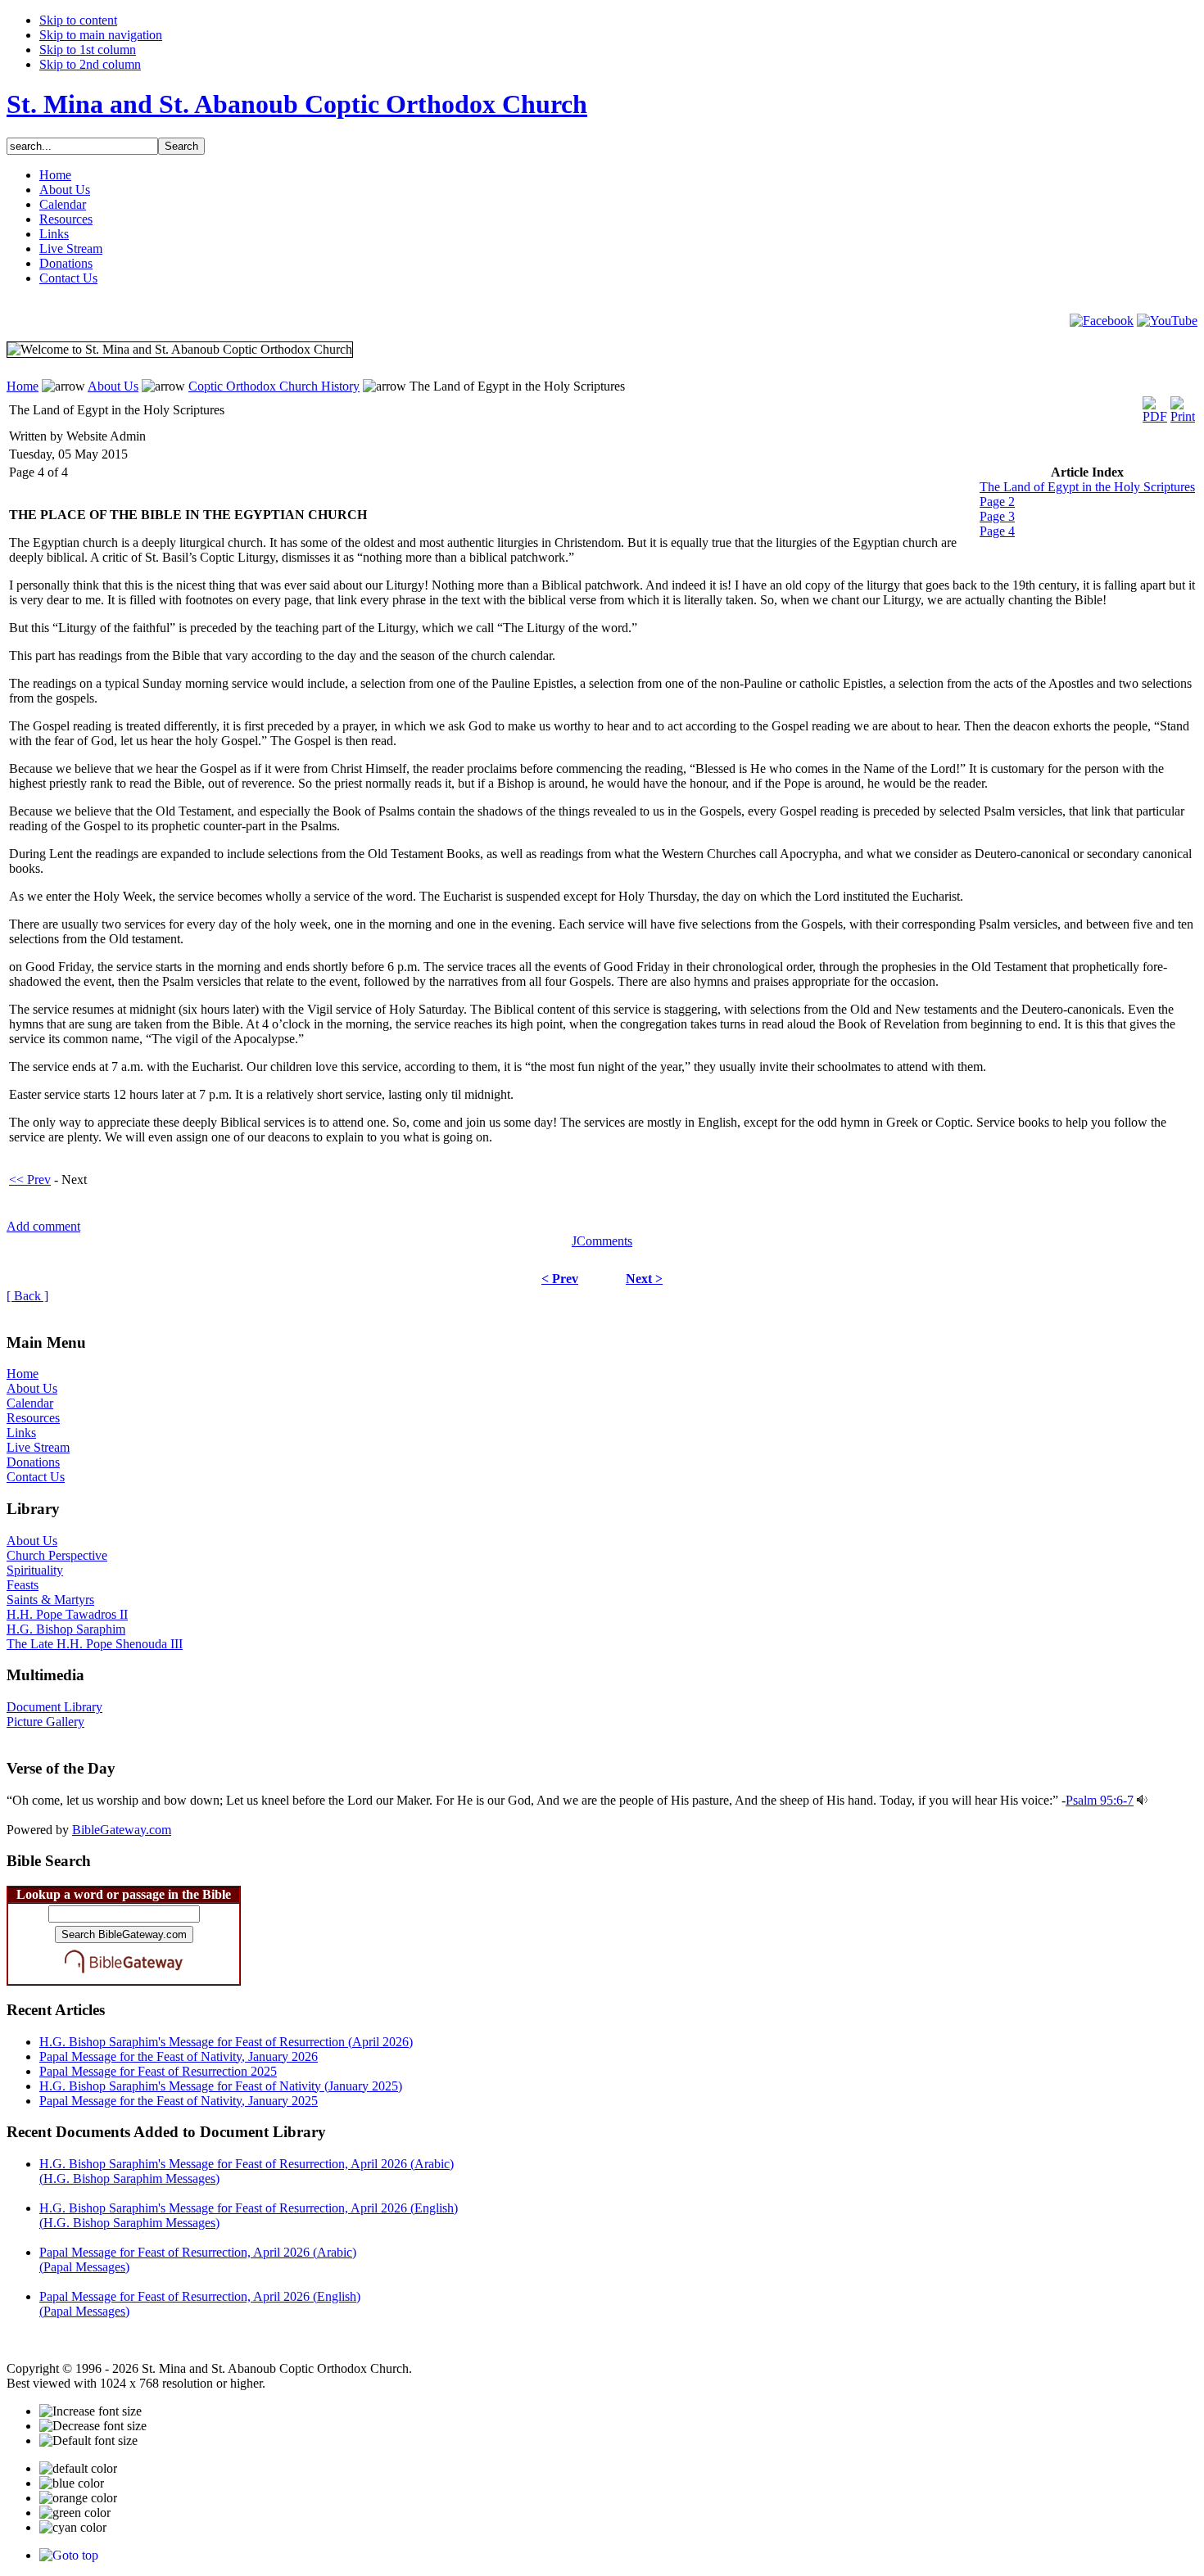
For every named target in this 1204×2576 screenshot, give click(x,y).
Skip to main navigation (101, 35)
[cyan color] (73, 2528)
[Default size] (88, 2441)
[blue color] (72, 2483)
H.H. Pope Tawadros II (67, 1614)
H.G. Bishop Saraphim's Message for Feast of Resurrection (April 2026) (226, 2042)
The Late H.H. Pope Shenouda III (95, 1644)
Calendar (30, 1403)
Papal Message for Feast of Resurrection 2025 (158, 2071)
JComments (602, 1241)
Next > (644, 1279)
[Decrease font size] (93, 2426)
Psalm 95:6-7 (1100, 1800)
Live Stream (38, 1447)
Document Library (54, 1707)
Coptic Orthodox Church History (274, 386)
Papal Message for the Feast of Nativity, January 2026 (179, 2056)
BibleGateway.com (122, 1830)
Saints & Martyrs (50, 1600)
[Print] (1183, 406)
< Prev (560, 1279)
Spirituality (35, 1570)
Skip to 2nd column (90, 64)
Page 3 (997, 516)
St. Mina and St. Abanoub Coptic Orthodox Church (297, 104)
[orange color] (78, 2498)
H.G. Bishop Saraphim (66, 1629)
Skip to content (78, 20)
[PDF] (1155, 406)
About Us (113, 386)
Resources (33, 1418)
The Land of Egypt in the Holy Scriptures (1087, 487)
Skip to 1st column (88, 50)
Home (23, 386)
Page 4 (997, 531)
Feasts (23, 1585)
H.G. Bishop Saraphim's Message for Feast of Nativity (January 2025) (221, 2086)
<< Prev (30, 1180)
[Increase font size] (91, 2411)
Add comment (43, 1226)
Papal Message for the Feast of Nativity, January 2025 (179, 2101)
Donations (33, 1462)
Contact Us (36, 1477)
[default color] (78, 2469)
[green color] (75, 2513)
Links (21, 1433)
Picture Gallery (45, 1722)
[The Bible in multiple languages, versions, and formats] (124, 1976)
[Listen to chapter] (1142, 1800)
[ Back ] (27, 1296)
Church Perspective (57, 1555)
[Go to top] (69, 2555)
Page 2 (997, 502)
